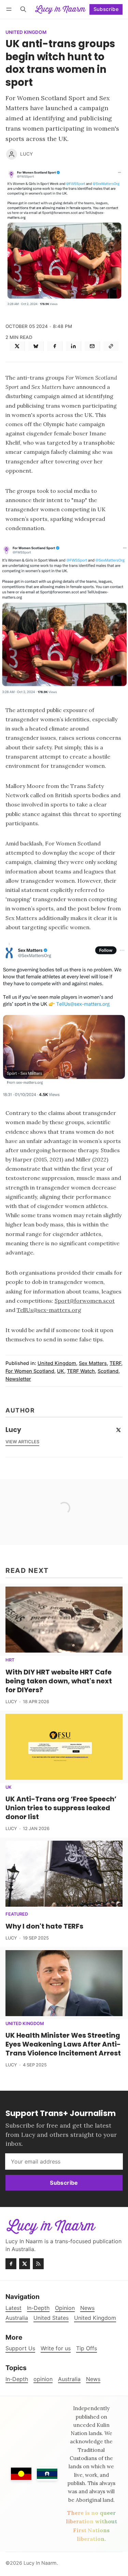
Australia (69, 2379)
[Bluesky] (36, 346)
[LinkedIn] (74, 346)
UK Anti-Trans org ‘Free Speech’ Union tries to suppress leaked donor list (61, 1808)
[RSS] (38, 2264)
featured (17, 1914)
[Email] (92, 346)
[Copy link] (111, 346)
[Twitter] (118, 1430)
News (93, 2379)
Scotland (108, 1371)
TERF (115, 1363)
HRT (10, 1660)
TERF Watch (81, 1371)
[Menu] (10, 9)
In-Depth (17, 2379)
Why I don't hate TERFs (44, 1926)
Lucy (26, 154)
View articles (22, 1442)
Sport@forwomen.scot (85, 1301)
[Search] (23, 9)
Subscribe (106, 9)
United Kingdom (26, 32)
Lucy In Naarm (40, 2563)
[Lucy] (12, 154)
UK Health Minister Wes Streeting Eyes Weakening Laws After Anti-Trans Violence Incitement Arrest (63, 2044)
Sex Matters (93, 1363)
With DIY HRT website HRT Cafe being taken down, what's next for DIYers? (59, 1681)
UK (61, 1371)
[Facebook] (55, 346)
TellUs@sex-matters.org (49, 1310)
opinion (43, 2379)
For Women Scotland (30, 1371)
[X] (17, 346)
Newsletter (18, 1379)
